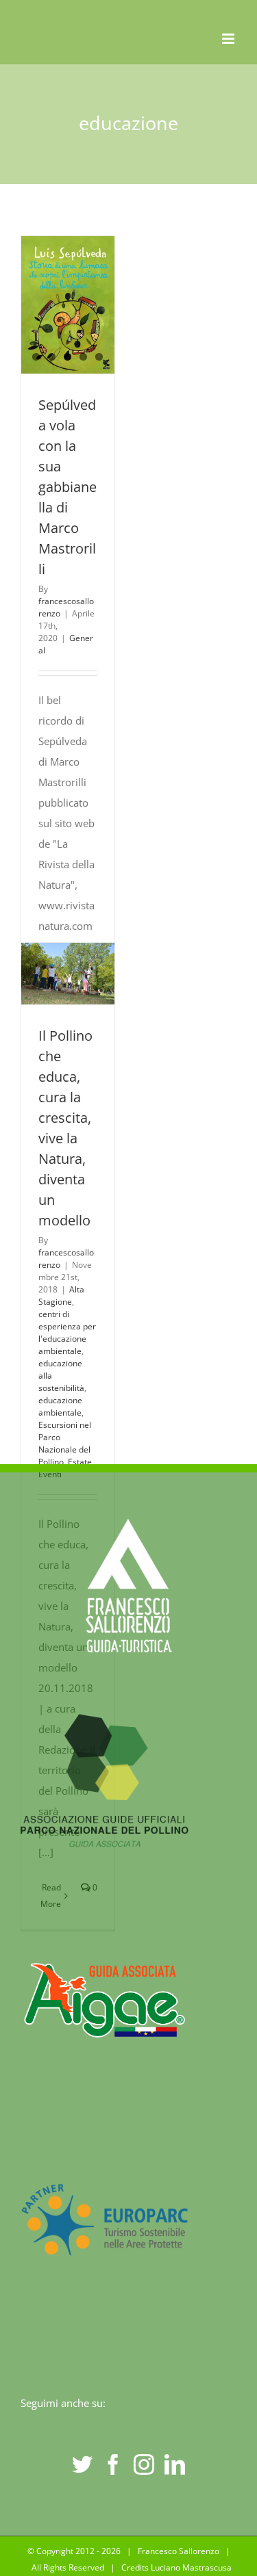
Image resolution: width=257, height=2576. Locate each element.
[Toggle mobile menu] (229, 39)
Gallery (68, 994)
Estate (80, 1462)
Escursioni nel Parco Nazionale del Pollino (65, 1443)
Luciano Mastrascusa (191, 2567)
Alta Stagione (61, 1296)
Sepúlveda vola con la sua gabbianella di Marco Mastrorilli (68, 487)
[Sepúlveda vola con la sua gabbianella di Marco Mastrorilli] (68, 305)
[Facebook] (113, 2464)
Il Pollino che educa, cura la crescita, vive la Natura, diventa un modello (64, 953)
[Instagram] (144, 2464)
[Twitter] (82, 2464)
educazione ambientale (60, 1406)
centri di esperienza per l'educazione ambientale (67, 1332)
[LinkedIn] (175, 2464)
